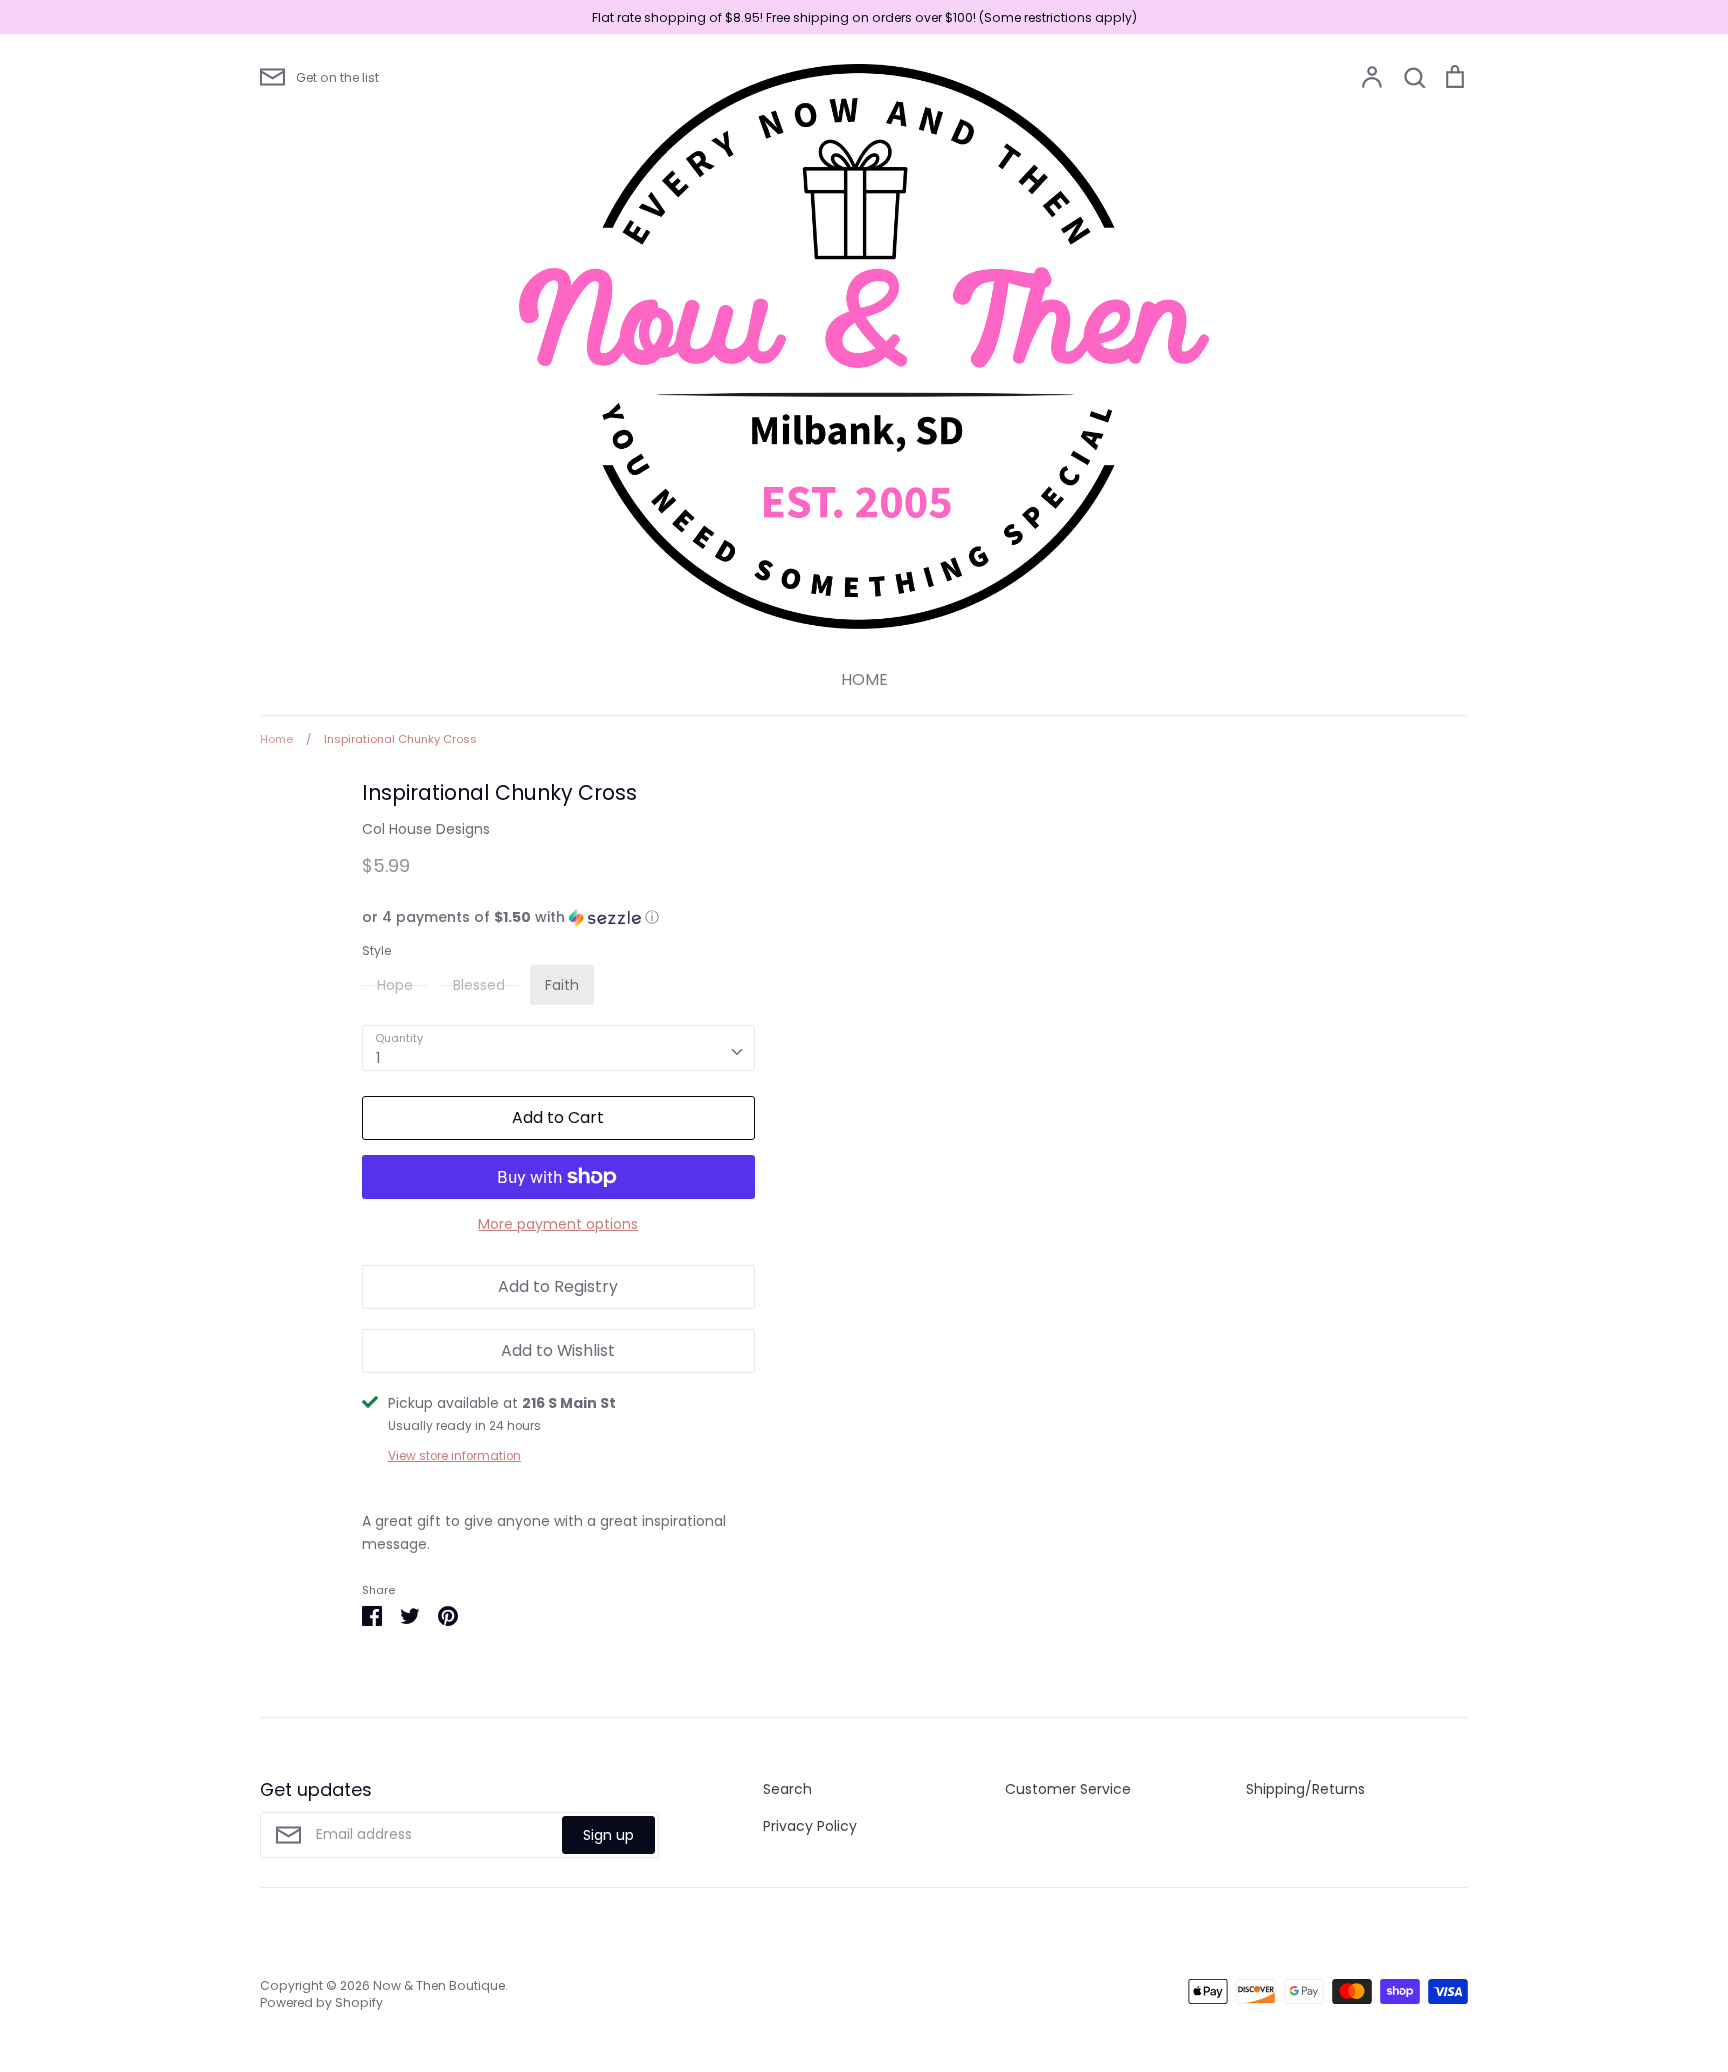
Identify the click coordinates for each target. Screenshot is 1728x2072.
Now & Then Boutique (439, 1985)
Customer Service (1068, 1789)
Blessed (479, 985)
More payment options (558, 1224)
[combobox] (558, 1048)
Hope (395, 985)
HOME (864, 679)
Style (376, 951)
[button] (558, 917)
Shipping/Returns (1305, 1789)
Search (787, 1789)
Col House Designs (426, 829)
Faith (562, 985)
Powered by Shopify (321, 2002)
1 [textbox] (378, 1058)
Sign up (608, 1835)
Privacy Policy (810, 1826)
